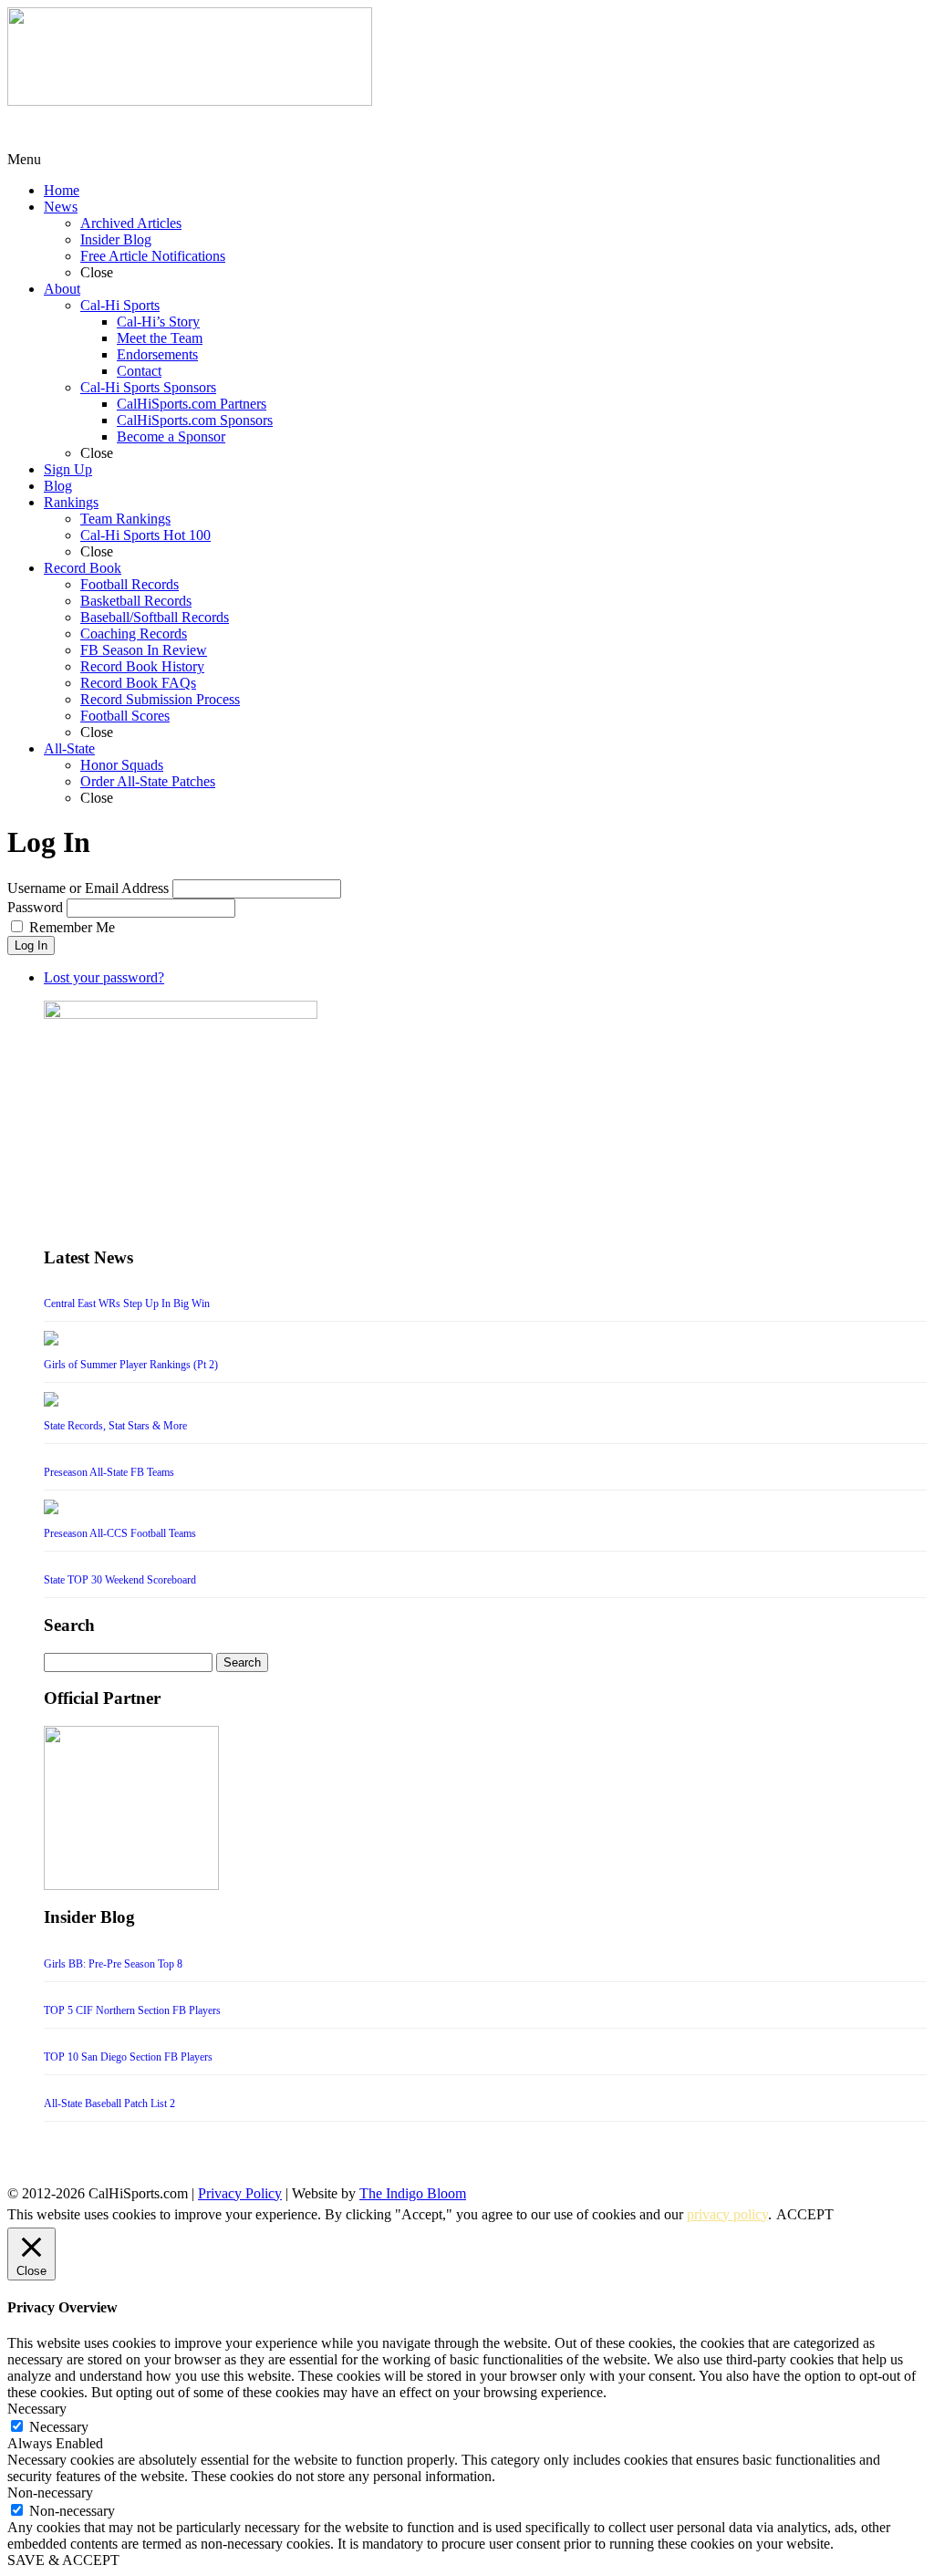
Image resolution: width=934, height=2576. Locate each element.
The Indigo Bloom (413, 2193)
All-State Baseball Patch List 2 (109, 2103)
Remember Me (72, 927)
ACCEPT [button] (805, 2214)
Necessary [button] (37, 2409)
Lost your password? (104, 977)
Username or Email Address (88, 888)
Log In (31, 945)
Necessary (59, 2427)
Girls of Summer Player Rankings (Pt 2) (131, 1365)
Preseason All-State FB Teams (109, 1472)
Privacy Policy (240, 2193)
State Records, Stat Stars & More (115, 1426)
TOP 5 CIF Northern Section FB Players (132, 2010)
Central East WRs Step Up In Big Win (127, 1304)
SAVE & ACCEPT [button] (63, 2560)
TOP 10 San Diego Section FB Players (128, 2057)
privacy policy (727, 2214)
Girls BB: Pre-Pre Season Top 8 (113, 1964)
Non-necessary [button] (50, 2493)
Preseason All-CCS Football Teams (120, 1533)
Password (35, 907)
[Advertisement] (153, 129)
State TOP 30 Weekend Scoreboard (120, 1580)
